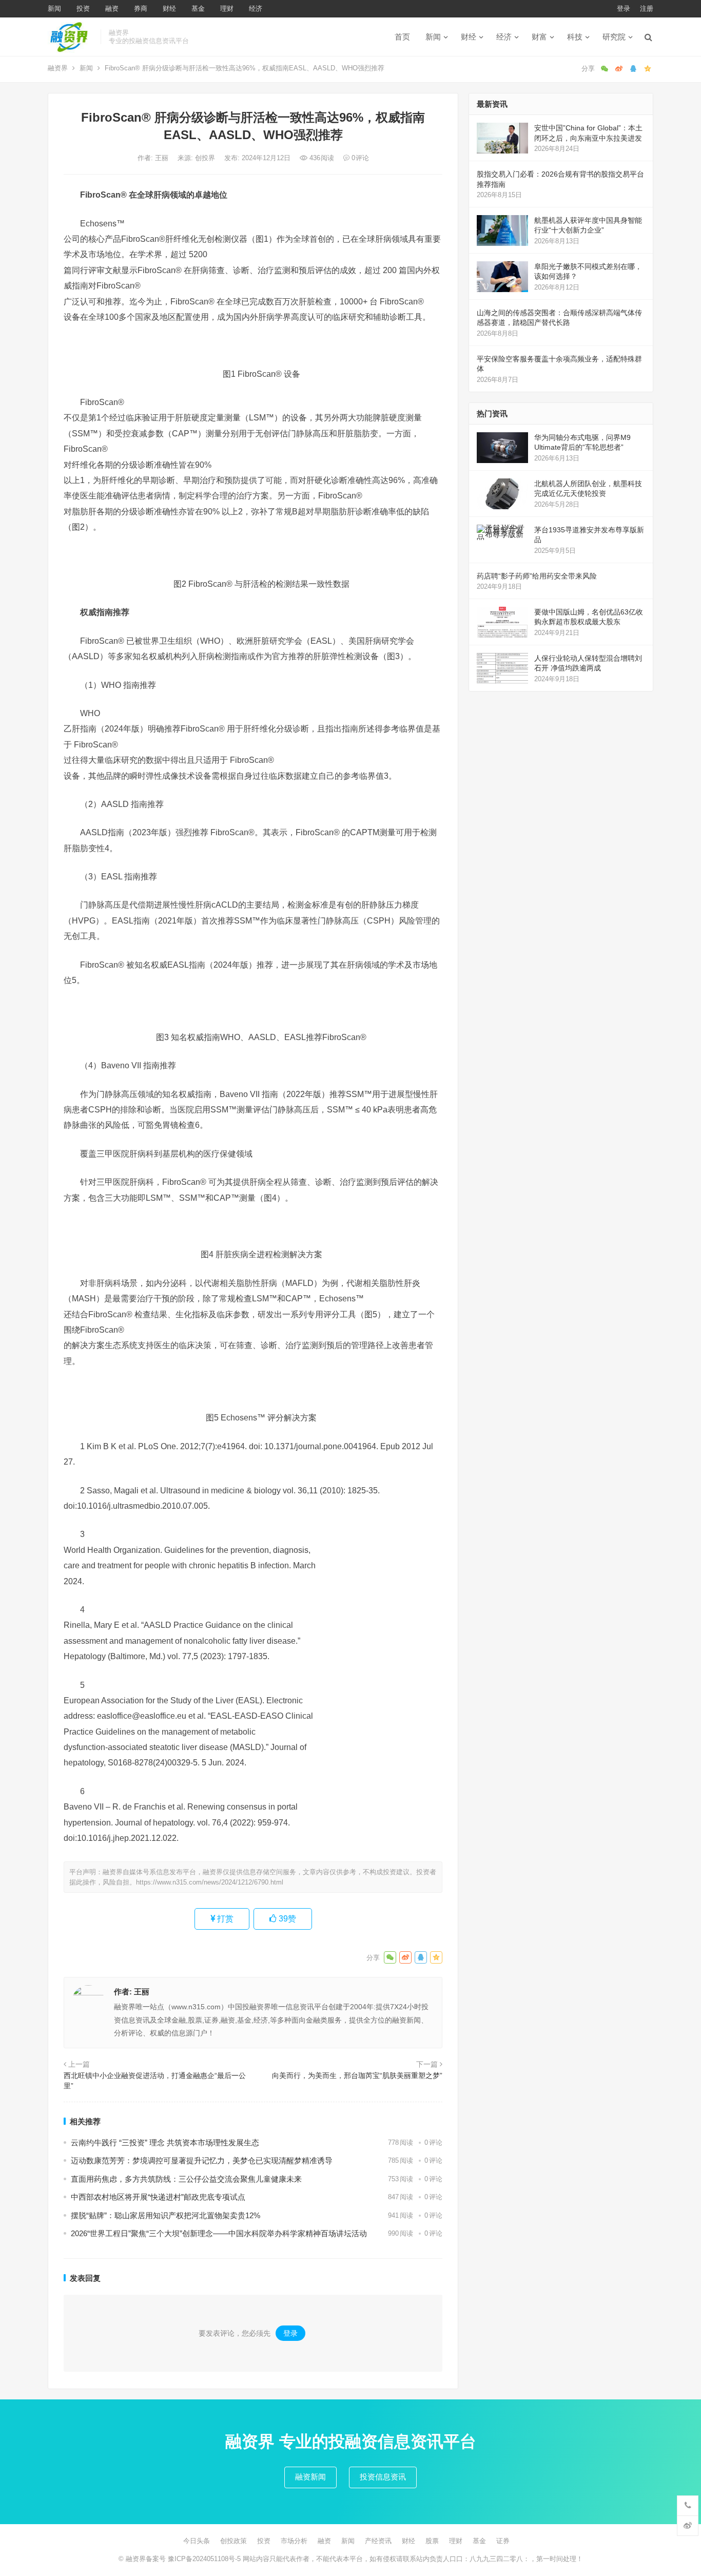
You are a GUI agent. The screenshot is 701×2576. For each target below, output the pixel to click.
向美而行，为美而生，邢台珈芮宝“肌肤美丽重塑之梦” (357, 2075)
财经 (169, 8)
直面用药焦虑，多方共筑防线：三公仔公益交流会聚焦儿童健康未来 (186, 2179)
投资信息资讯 (383, 2477)
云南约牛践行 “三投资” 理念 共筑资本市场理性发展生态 (165, 2142)
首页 (402, 37)
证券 (503, 2541)
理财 (227, 8)
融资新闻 (310, 2477)
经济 (256, 8)
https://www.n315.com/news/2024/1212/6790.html (210, 1882)
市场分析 (294, 2541)
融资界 (58, 68)
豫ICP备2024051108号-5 (205, 2559)
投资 (83, 8)
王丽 (163, 158)
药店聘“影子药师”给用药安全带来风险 (537, 576)
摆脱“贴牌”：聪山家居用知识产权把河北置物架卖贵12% (165, 2215)
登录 (624, 8)
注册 (647, 8)
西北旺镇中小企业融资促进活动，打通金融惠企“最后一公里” (155, 2081)
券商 (141, 8)
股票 (432, 2541)
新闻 (54, 8)
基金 (198, 8)
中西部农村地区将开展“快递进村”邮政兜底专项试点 (158, 2197)
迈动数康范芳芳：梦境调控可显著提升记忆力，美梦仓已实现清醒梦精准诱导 (202, 2160)
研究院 (614, 37)
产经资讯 (378, 2541)
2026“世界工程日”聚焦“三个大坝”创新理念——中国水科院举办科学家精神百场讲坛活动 (219, 2233)
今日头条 (197, 2541)
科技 (575, 37)
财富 (539, 37)
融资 (112, 8)
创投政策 (233, 2541)
